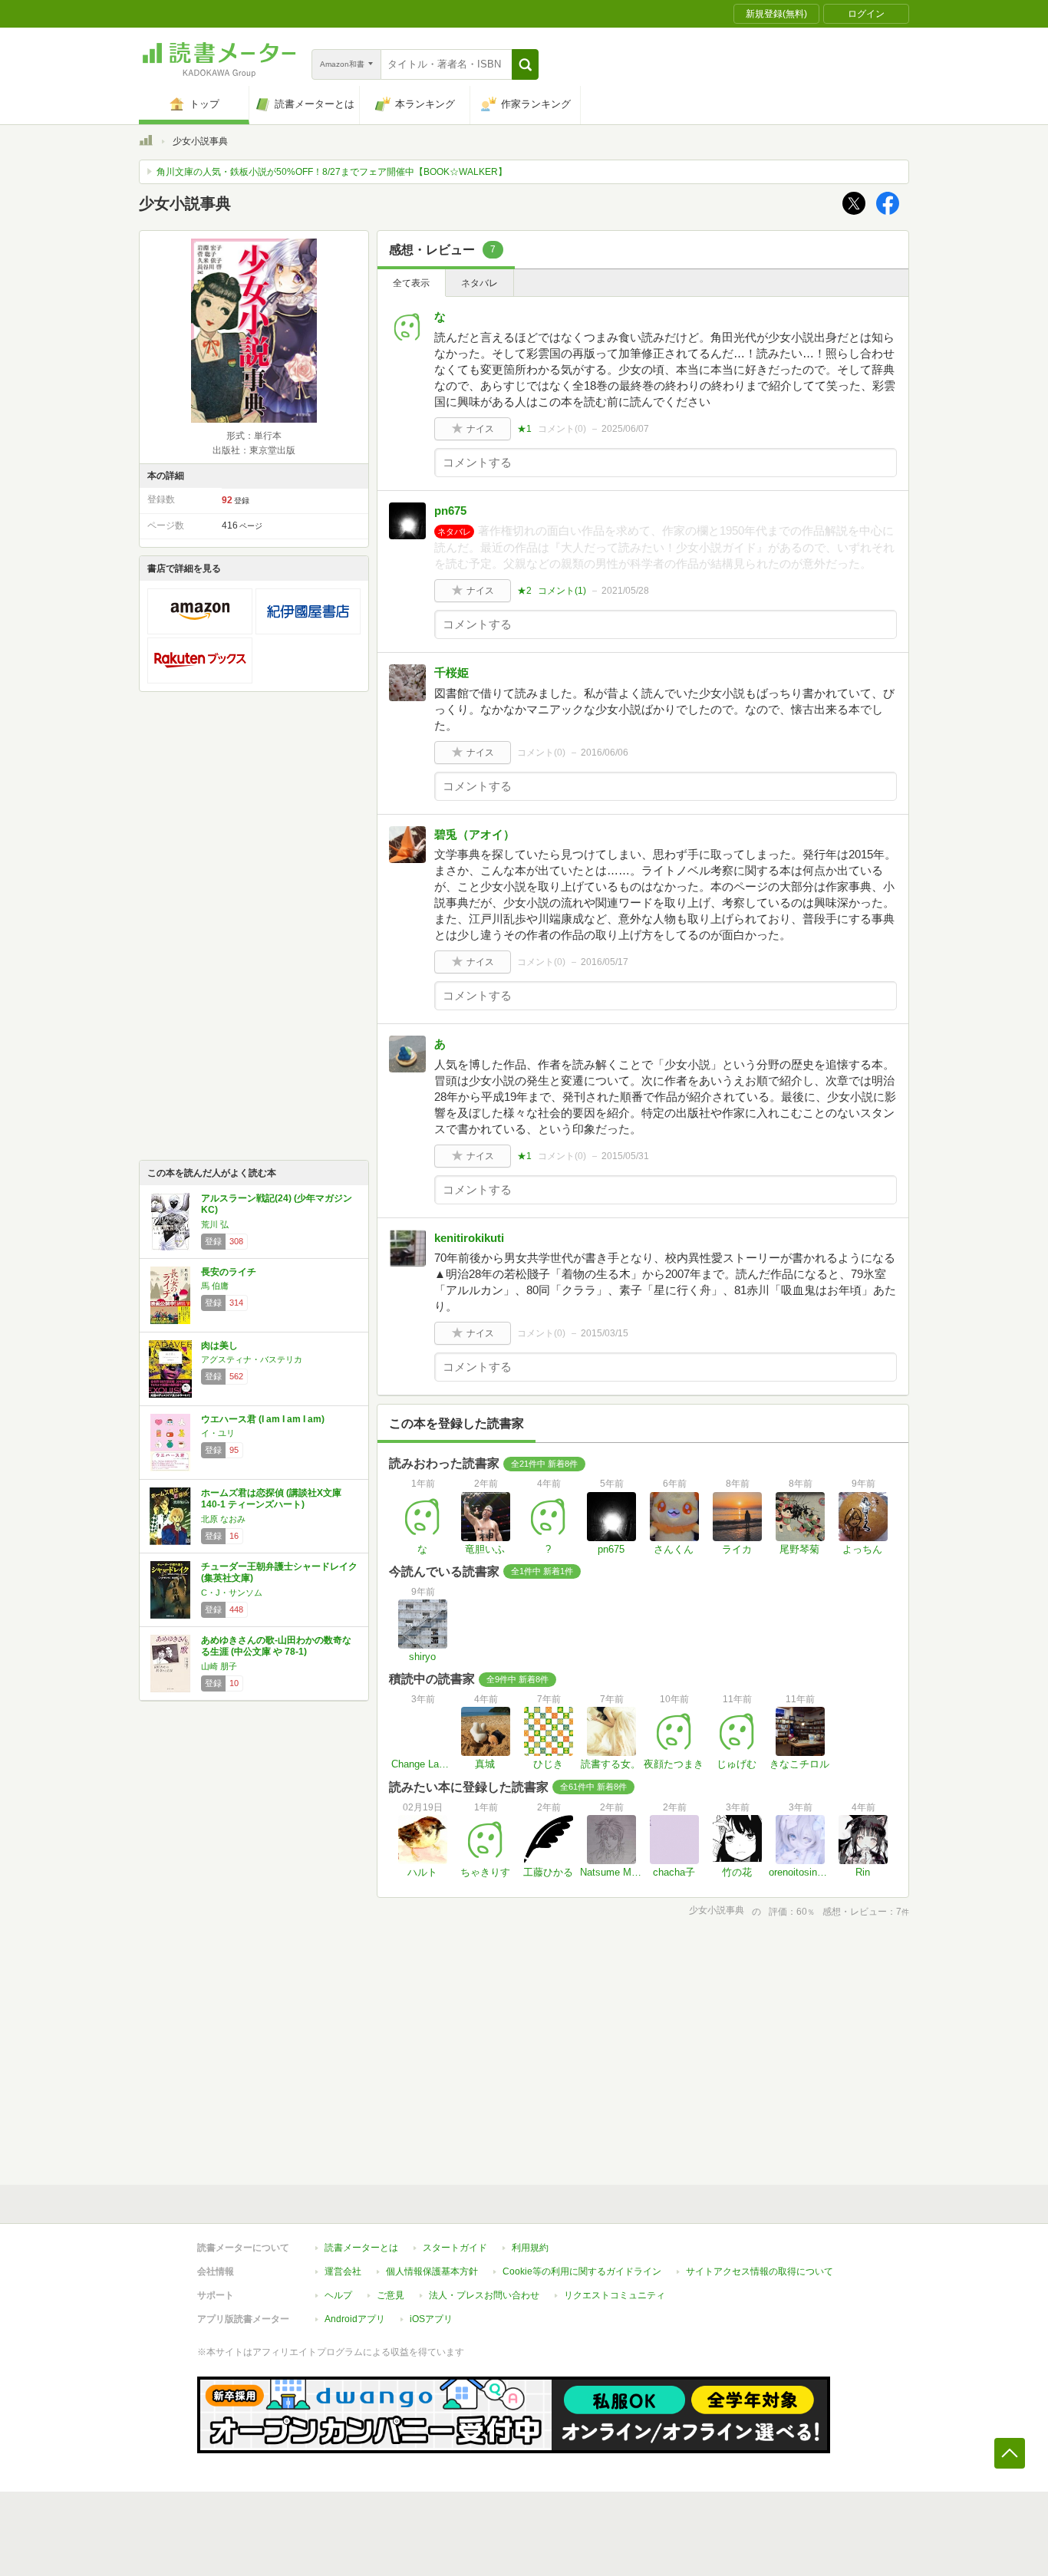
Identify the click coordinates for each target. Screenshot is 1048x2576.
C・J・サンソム (232, 1593)
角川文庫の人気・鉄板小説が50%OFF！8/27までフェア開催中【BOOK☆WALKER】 (332, 172)
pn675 (450, 511)
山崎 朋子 (219, 1666)
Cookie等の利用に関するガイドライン (582, 2271)
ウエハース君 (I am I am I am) (263, 1419)
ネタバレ (480, 283)
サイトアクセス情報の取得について (760, 2271)
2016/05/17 (605, 962)
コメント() (562, 429)
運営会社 (343, 2271)
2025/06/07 (625, 429)
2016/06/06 (605, 753)
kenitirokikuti (469, 1238)
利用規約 (530, 2248)
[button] (525, 64)
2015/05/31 (625, 1156)
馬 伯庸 (215, 1286)
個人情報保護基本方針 (432, 2271)
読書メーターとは (361, 2248)
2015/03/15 (605, 1333)
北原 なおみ (223, 1519)
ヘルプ (338, 2295)
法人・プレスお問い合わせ (484, 2295)
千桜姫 (451, 672)
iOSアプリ (431, 2319)
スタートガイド (455, 2248)
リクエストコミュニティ (615, 2295)
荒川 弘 (215, 1224)
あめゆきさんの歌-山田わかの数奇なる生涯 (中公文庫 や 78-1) (276, 1646)
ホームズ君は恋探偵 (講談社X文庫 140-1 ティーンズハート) (271, 1499)
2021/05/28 (625, 591)
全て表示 (411, 283)
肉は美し (219, 1346)
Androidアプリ (355, 2319)
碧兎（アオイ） (475, 834)
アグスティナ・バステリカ (252, 1359)
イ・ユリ (218, 1433)
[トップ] (146, 143)
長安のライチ (229, 1272)
